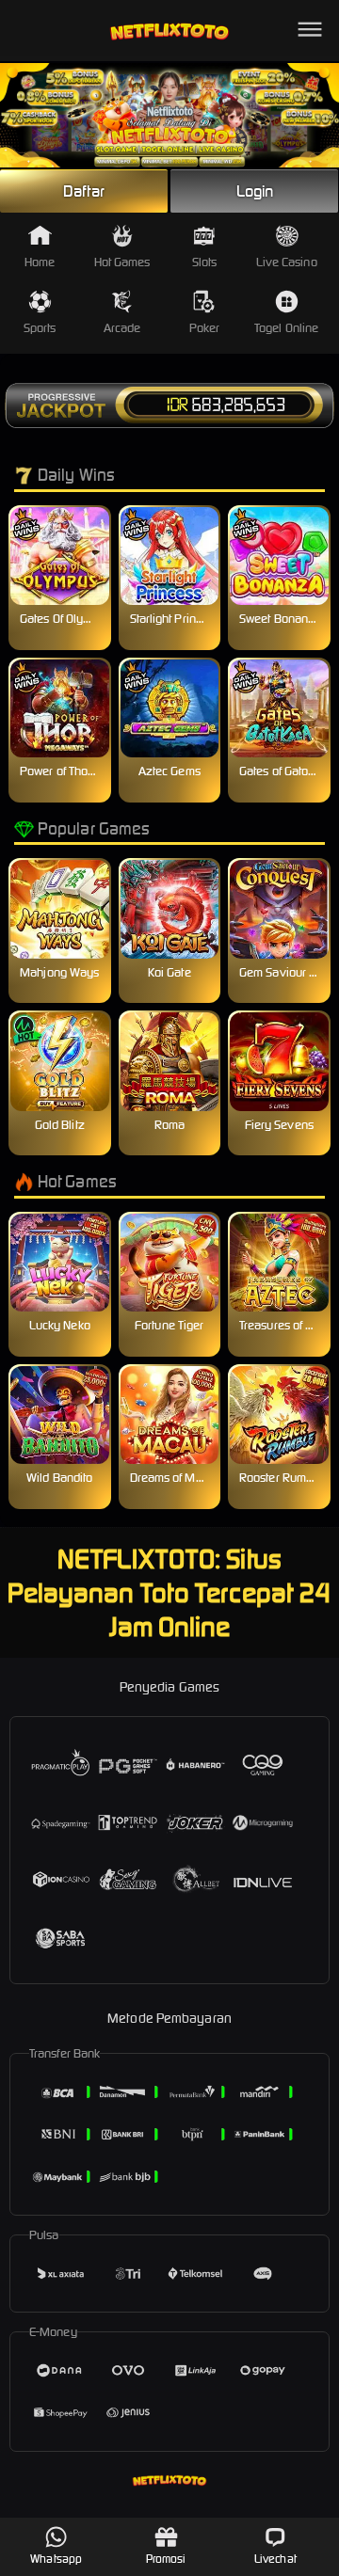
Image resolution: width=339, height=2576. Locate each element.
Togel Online (286, 328)
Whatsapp (56, 2559)
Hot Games (122, 262)
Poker (205, 328)
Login (255, 191)
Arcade (122, 328)
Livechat (275, 2559)
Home (40, 262)
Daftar (84, 191)
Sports (40, 328)
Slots (205, 262)
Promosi (166, 2559)
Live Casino (287, 262)
